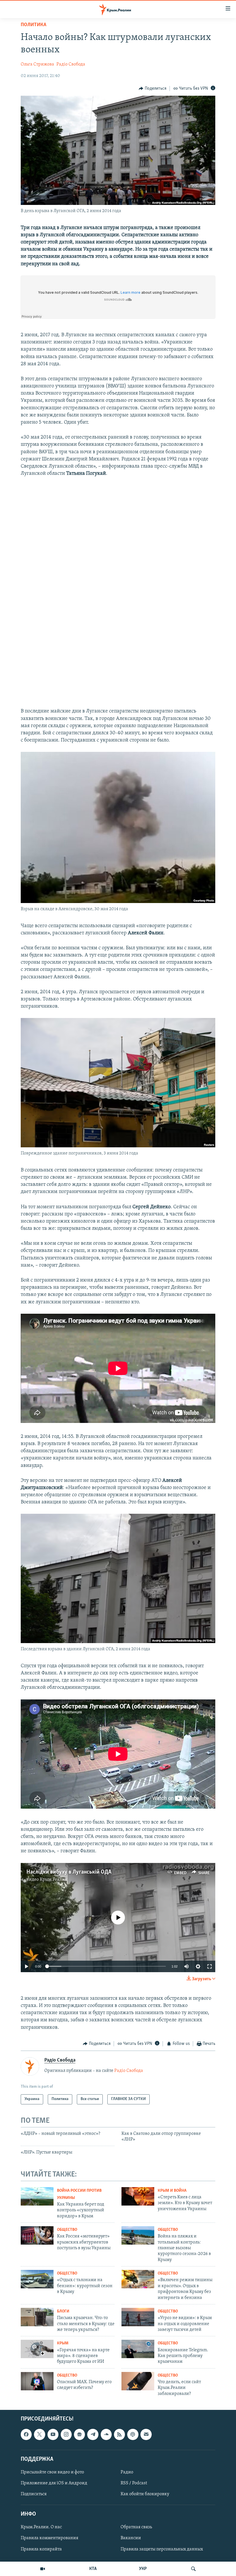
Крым (63, 2343)
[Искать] (193, 2569)
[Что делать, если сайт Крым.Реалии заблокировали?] (138, 2381)
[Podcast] (133, 2434)
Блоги (63, 2311)
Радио (127, 2472)
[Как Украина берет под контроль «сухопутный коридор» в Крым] (37, 2196)
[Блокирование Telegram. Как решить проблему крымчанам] (138, 2349)
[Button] (153, 89)
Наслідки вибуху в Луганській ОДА (69, 1872)
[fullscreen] (210, 1966)
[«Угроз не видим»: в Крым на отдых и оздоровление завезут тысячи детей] (138, 2317)
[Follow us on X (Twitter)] (39, 2434)
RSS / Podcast (134, 2483)
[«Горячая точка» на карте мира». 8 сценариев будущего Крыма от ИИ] (37, 2349)
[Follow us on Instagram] (66, 2434)
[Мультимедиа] (43, 2569)
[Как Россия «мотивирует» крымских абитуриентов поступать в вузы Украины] (37, 2235)
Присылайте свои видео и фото (52, 2472)
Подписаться (34, 2494)
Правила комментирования (50, 2538)
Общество (67, 2230)
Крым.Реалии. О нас (41, 2527)
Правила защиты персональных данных (162, 2549)
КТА (93, 2569)
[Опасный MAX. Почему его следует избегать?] (37, 2381)
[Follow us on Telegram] (93, 2434)
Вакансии (131, 2538)
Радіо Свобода (71, 64)
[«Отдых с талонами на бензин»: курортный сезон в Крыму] (37, 2279)
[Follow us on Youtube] (53, 2434)
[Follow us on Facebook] (26, 2434)
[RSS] (119, 2434)
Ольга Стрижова (37, 64)
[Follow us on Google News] (79, 2434)
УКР (143, 2569)
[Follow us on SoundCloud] (106, 2434)
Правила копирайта (41, 2549)
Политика (34, 25)
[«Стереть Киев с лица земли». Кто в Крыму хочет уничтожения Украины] (138, 2196)
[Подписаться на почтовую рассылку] (146, 2434)
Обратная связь (136, 2527)
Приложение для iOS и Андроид (54, 2483)
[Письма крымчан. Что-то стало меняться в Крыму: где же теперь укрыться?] (37, 2317)
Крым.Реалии (54, 1880)
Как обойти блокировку (145, 2494)
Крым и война (172, 2191)
